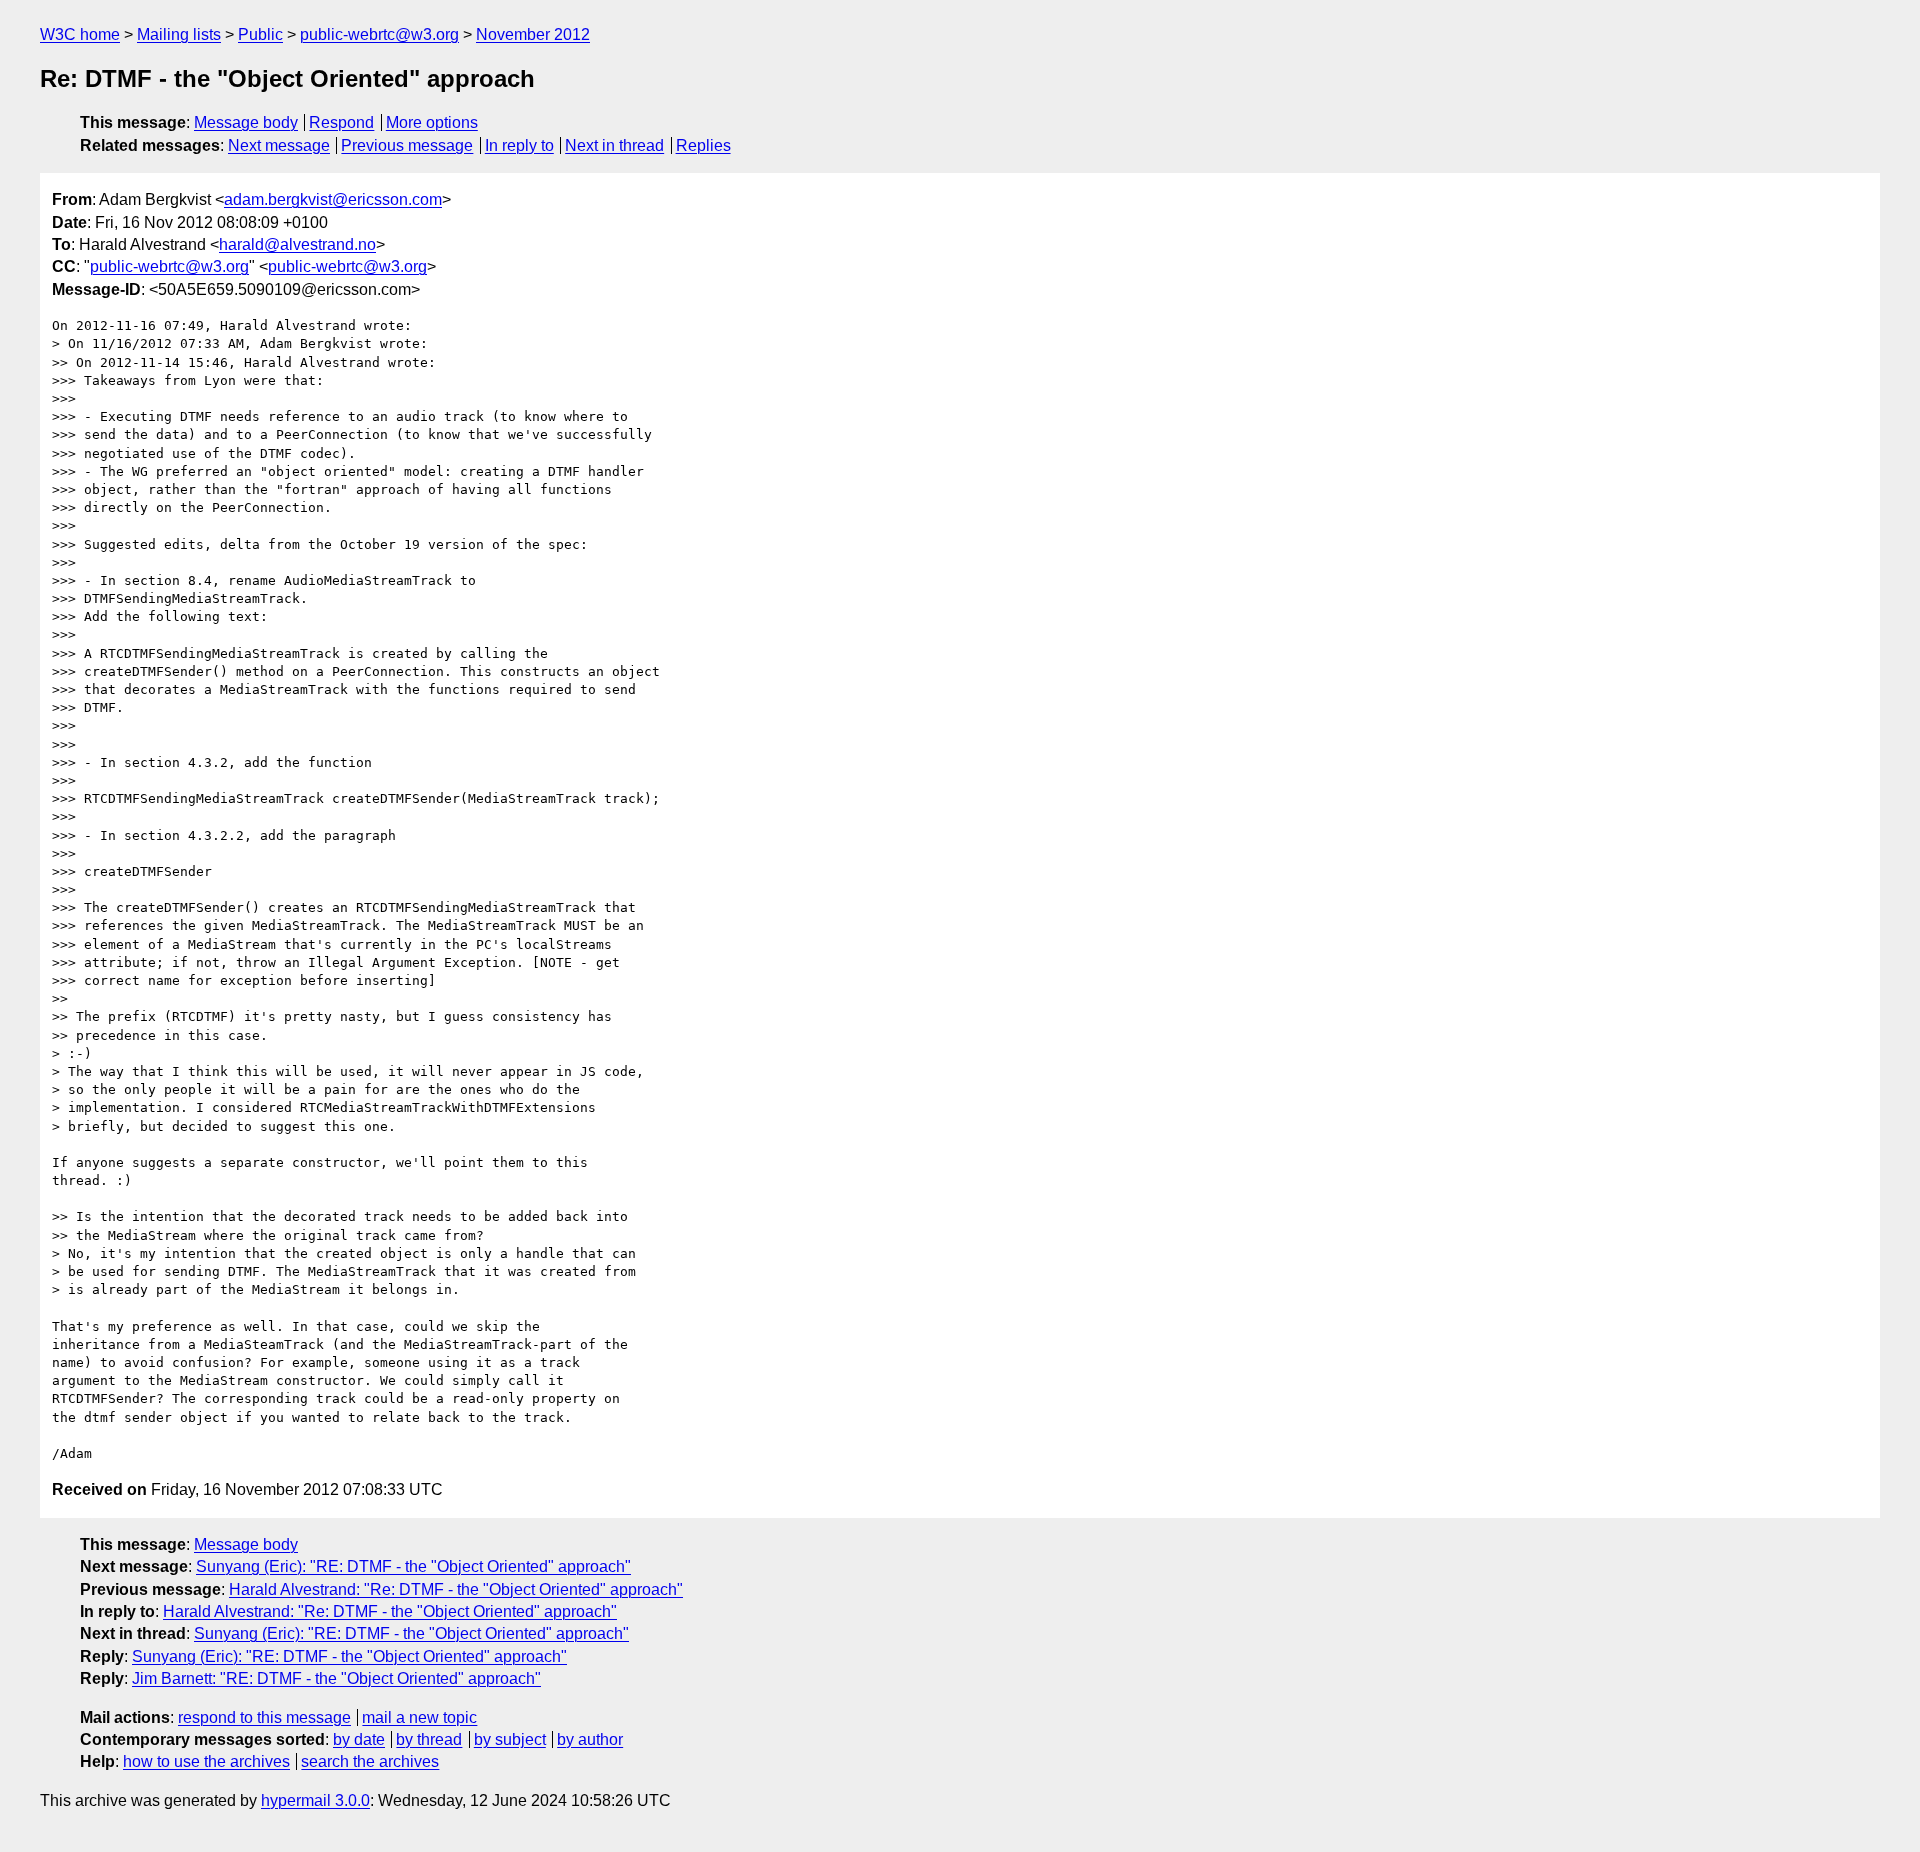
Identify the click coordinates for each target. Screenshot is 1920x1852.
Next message (279, 145)
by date (359, 1739)
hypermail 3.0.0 (315, 1800)
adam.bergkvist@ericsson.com (333, 199)
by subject (510, 1739)
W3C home (80, 34)
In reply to (519, 145)
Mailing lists (179, 34)
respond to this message (264, 1717)
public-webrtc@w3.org (379, 34)
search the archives (370, 1761)
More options (432, 122)
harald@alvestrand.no (297, 244)
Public (260, 34)
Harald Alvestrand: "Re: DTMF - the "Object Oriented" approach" (456, 1589)
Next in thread (614, 145)
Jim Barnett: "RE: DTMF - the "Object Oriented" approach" (336, 1678)
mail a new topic (419, 1717)
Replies (703, 145)
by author (590, 1739)
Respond (341, 122)
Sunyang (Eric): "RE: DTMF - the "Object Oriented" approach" (413, 1566)
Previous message (407, 145)
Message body (246, 122)
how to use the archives (206, 1761)
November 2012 (533, 34)
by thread (429, 1739)
